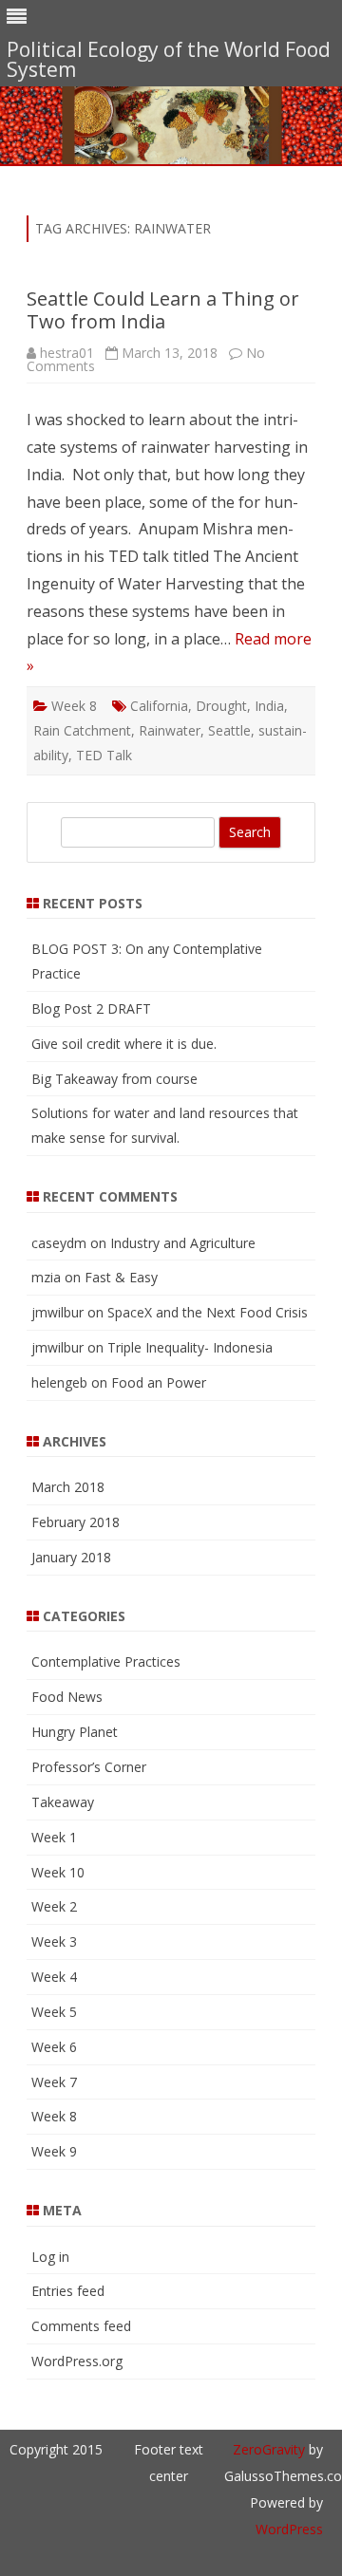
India (269, 706)
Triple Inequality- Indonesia (190, 1347)
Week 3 (54, 1941)
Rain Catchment (82, 730)
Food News (67, 1697)
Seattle (229, 730)
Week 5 (54, 2012)
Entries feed (68, 2291)
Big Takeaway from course (114, 1079)
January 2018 (71, 1557)
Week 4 (54, 1977)
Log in (50, 2257)
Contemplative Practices (106, 1661)
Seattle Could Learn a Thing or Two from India (163, 310)
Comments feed (81, 2326)
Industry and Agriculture (183, 1243)
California (159, 706)
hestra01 (67, 353)
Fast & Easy (121, 1277)
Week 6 (54, 2047)
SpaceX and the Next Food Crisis (208, 1312)
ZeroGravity (269, 2449)
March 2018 (68, 1487)
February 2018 (76, 1522)
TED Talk (104, 755)
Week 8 (74, 706)
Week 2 (54, 1906)
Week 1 (54, 1837)
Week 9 (54, 2151)
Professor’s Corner (89, 1767)
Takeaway (63, 1802)
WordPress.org (77, 2361)
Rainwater (170, 730)
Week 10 (58, 1872)
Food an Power (159, 1382)
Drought (221, 706)
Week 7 (54, 2082)
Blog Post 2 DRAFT (91, 1008)
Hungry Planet (75, 1732)
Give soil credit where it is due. (124, 1044)
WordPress (289, 2529)
